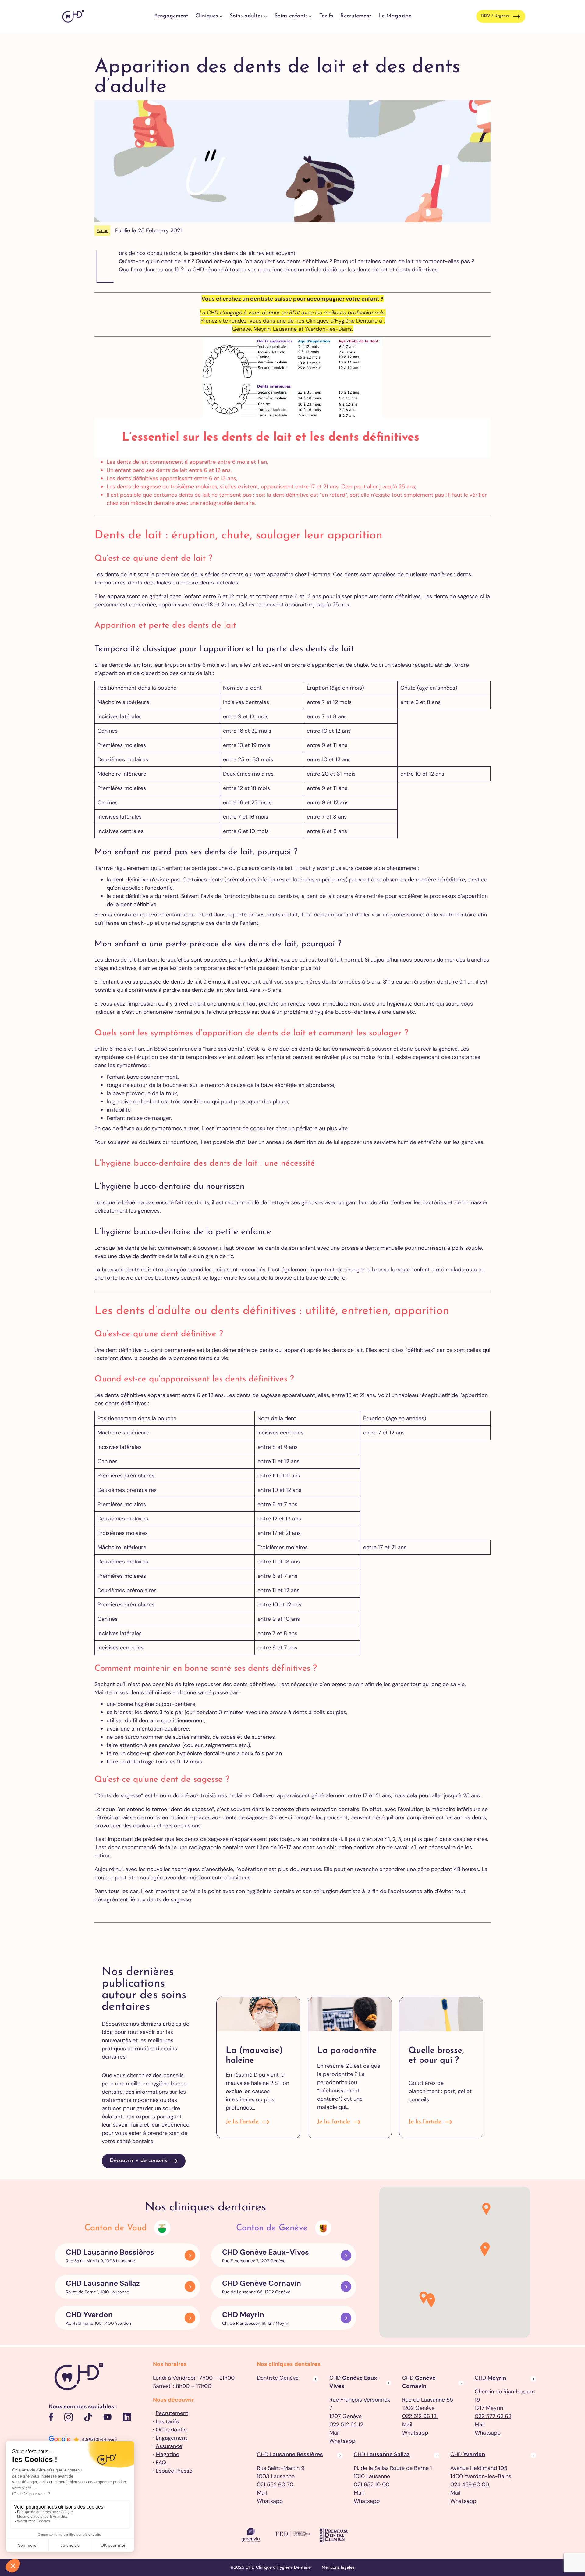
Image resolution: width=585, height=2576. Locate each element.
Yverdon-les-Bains (328, 329)
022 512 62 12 (346, 2424)
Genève (241, 329)
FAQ (161, 2463)
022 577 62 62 (493, 2416)
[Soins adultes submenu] (266, 16)
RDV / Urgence (495, 16)
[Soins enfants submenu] (310, 16)
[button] (431, 2302)
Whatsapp (342, 2441)
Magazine (167, 2454)
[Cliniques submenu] (221, 16)
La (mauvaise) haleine (254, 2056)
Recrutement (172, 2413)
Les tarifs (167, 2421)
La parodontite (347, 2051)
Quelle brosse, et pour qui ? (436, 2056)
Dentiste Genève (278, 2378)
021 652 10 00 (372, 2485)
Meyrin (262, 329)
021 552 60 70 (275, 2485)
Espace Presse (174, 2471)
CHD (490, 2378)
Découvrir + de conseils (138, 2161)
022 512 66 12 (420, 2416)
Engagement (171, 2438)
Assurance (169, 2446)
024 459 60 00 (470, 2485)
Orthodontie (171, 2430)
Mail (334, 2433)
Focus (102, 230)
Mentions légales (338, 2567)
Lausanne (285, 329)
